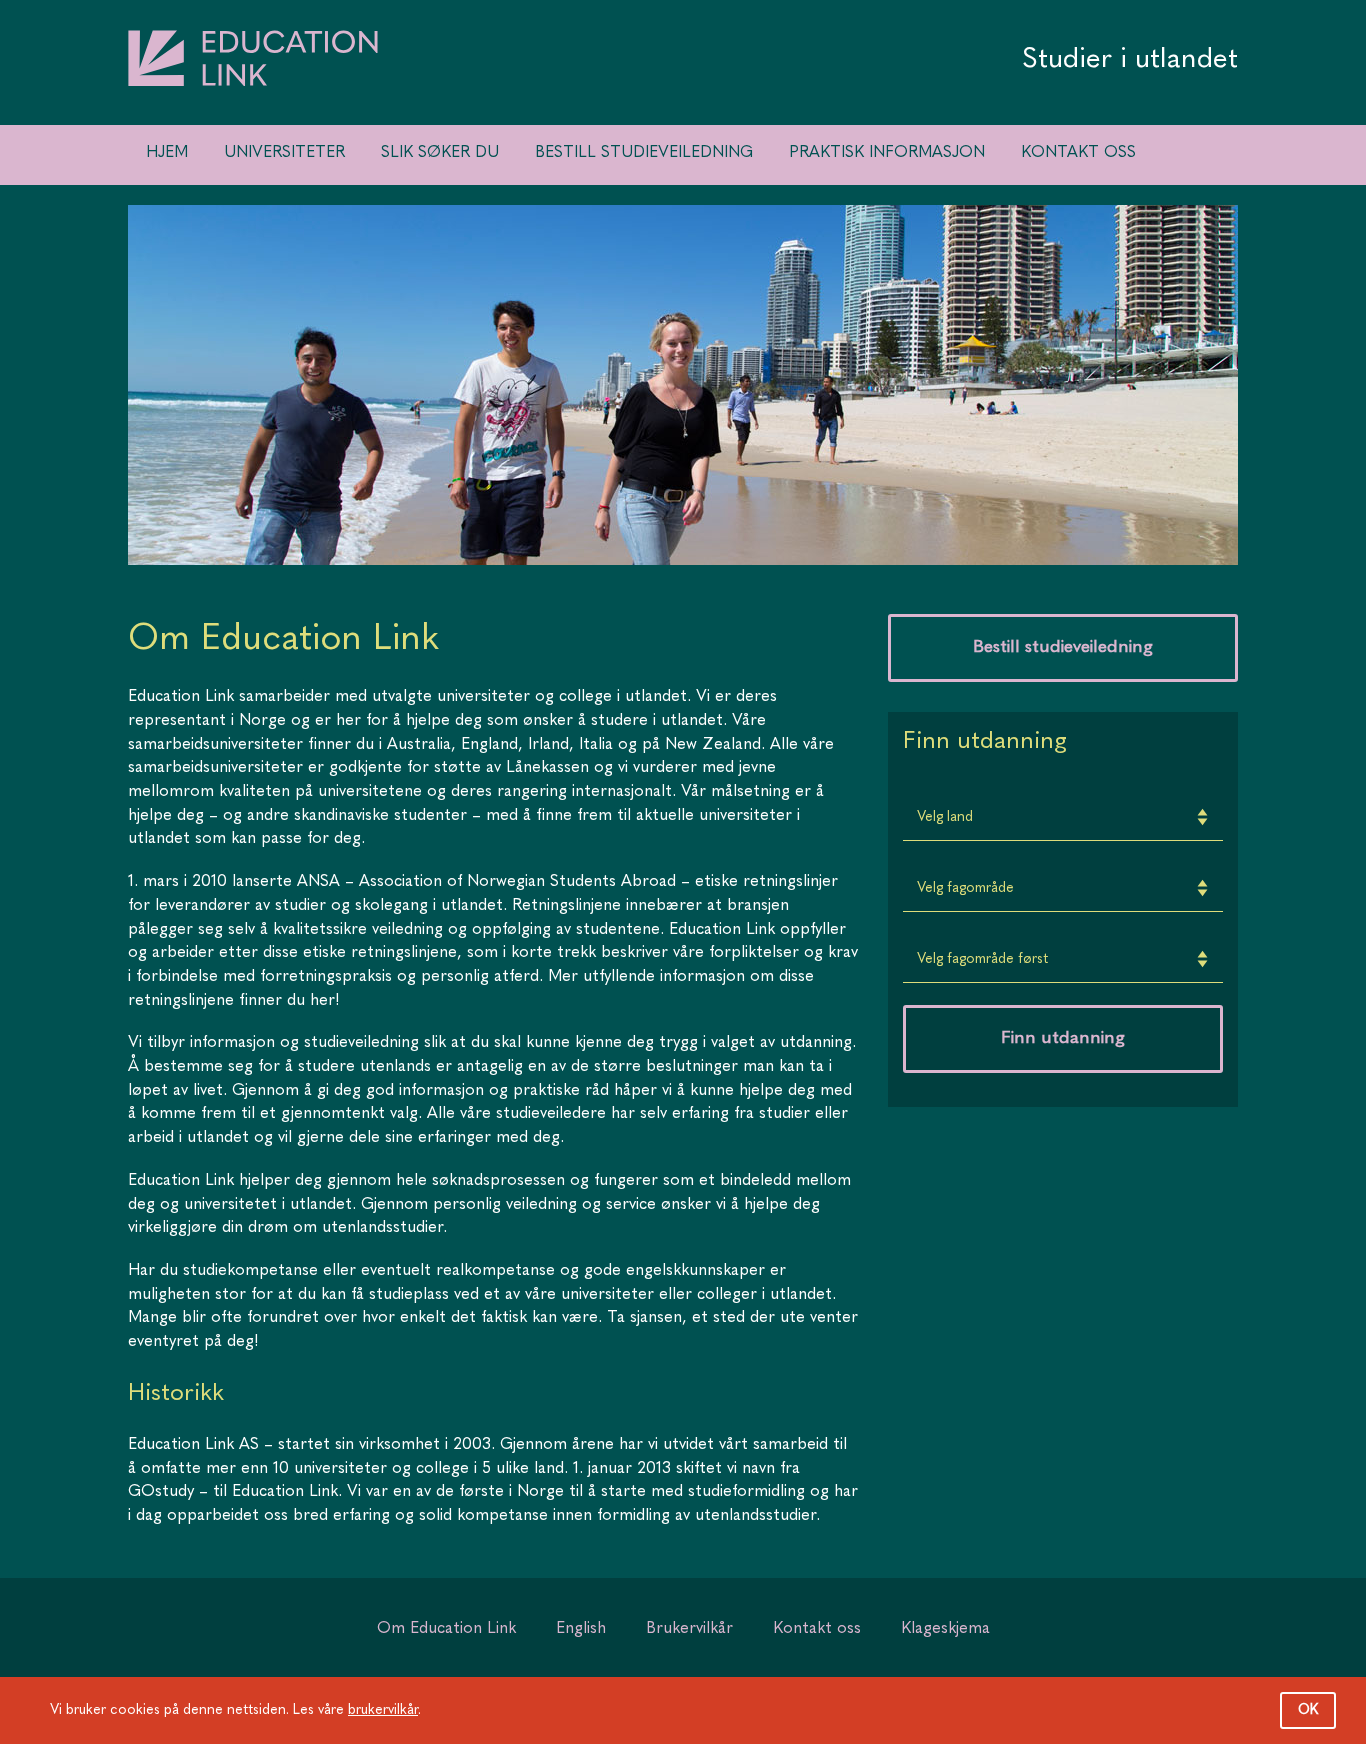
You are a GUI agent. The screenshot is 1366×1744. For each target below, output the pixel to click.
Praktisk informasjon (887, 153)
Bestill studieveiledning (644, 153)
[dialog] (683, 1710)
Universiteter (284, 153)
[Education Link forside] (253, 112)
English (581, 1629)
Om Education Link (446, 1629)
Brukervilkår (689, 1629)
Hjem (167, 153)
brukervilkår (383, 1710)
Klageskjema (945, 1629)
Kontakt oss (1078, 153)
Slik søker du (440, 153)
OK (1308, 1710)
